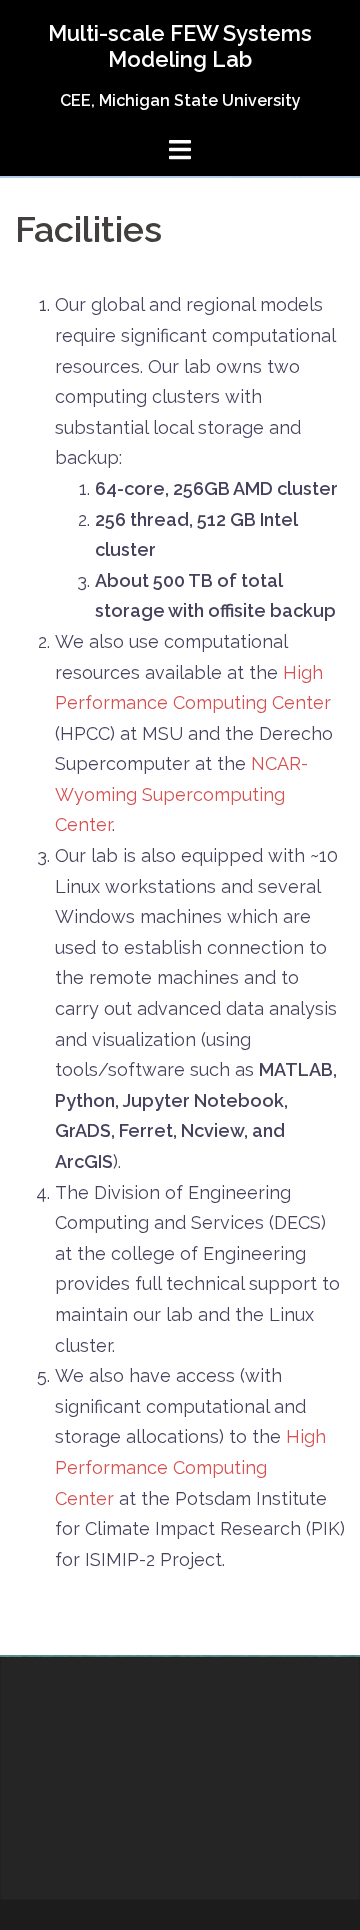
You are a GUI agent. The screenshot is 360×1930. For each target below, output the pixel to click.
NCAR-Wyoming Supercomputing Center (181, 794)
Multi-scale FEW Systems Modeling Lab (180, 46)
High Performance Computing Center (190, 1467)
